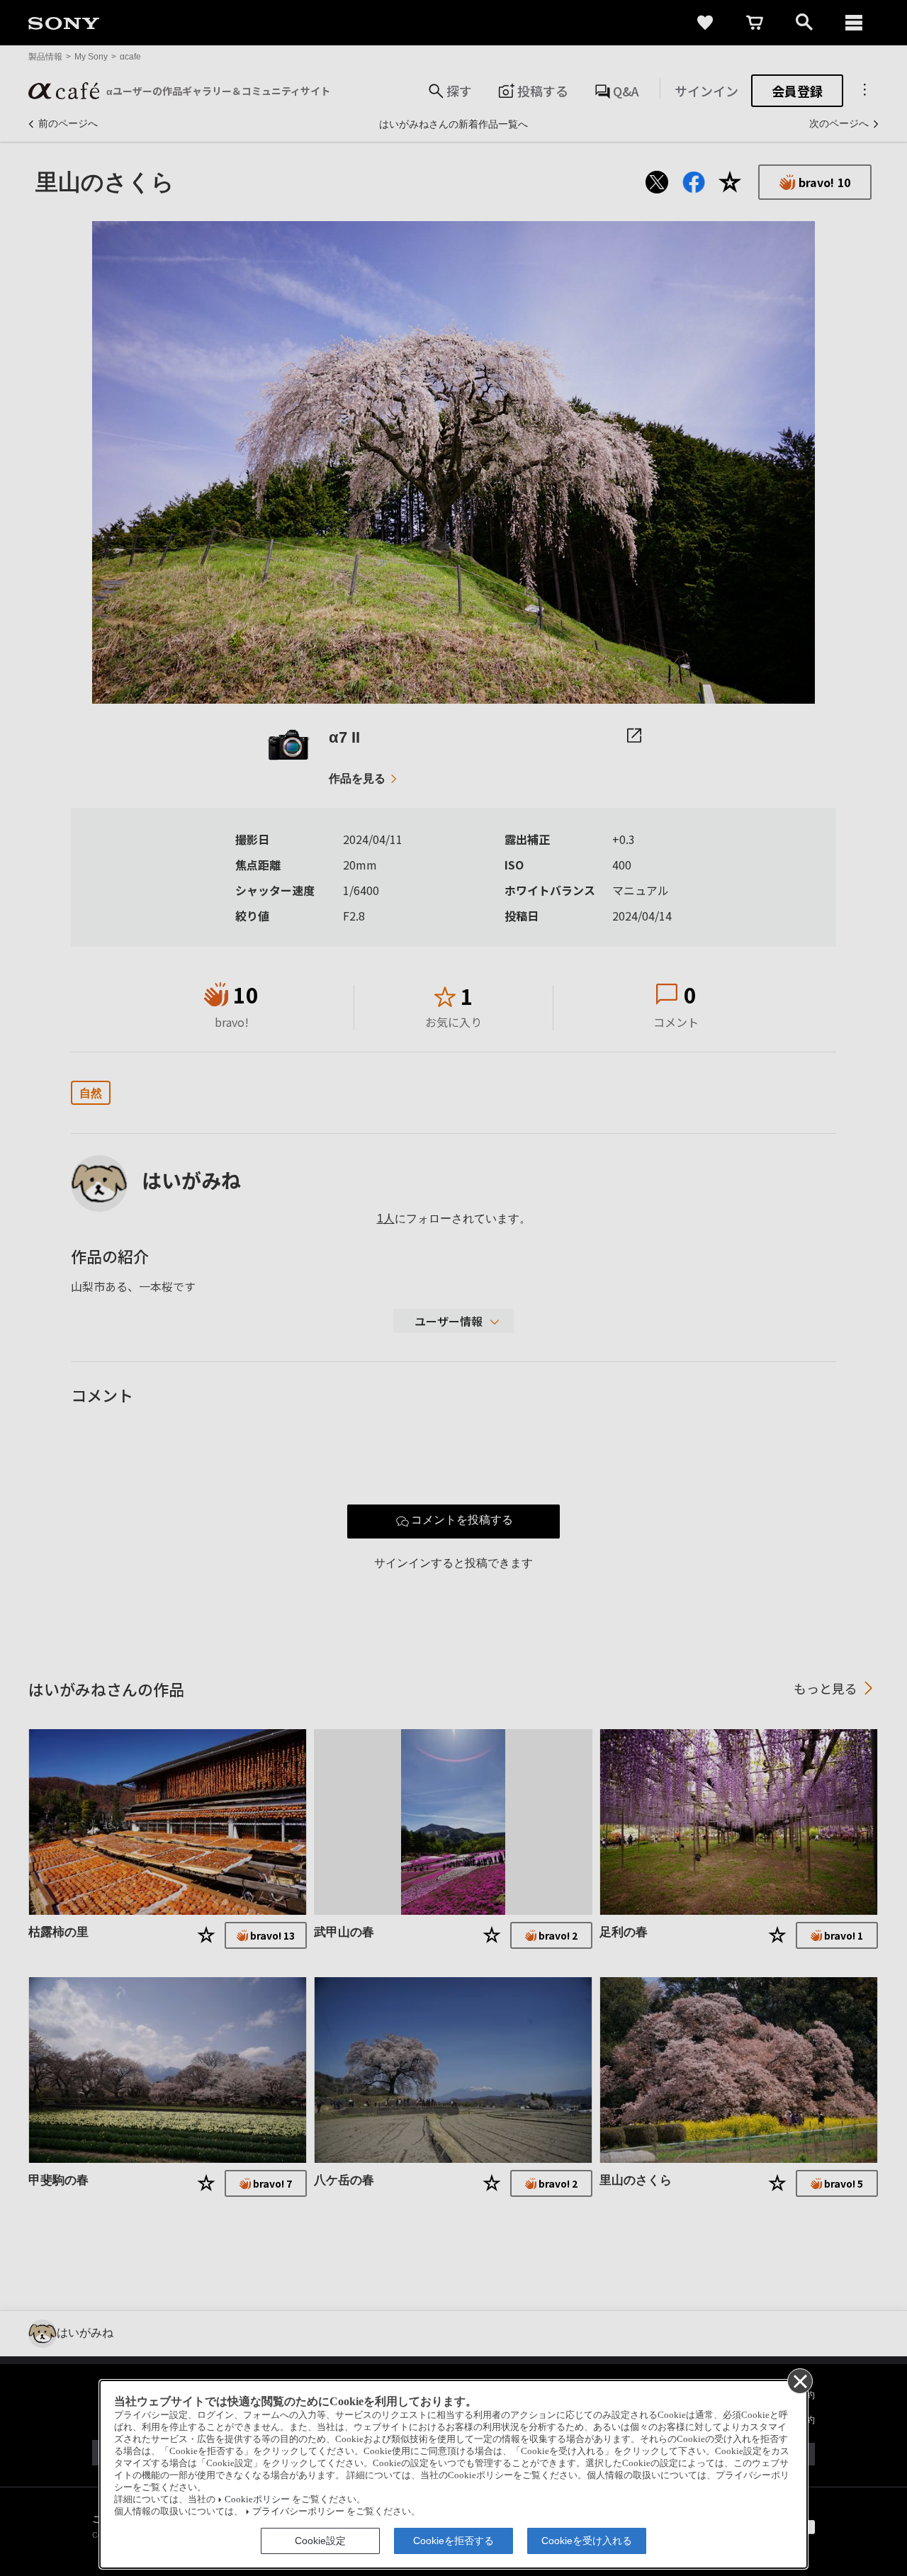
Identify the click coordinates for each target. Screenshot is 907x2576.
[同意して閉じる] (799, 2380)
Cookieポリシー (257, 2499)
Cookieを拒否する (453, 2541)
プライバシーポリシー (298, 2512)
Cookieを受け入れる (587, 2541)
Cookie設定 (320, 2541)
